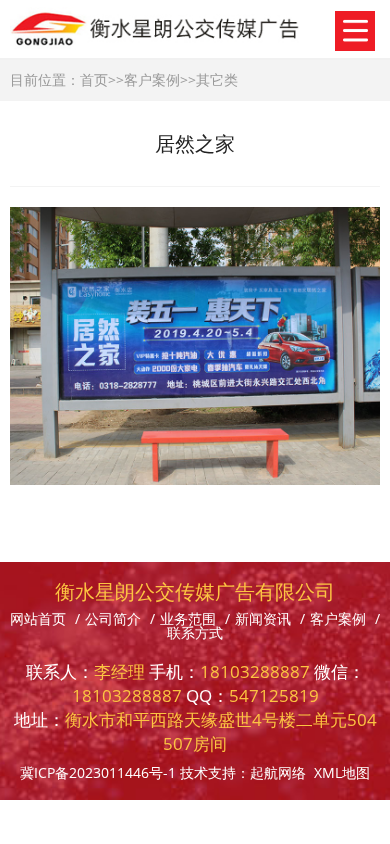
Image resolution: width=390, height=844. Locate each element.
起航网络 (278, 772)
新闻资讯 (263, 618)
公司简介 (113, 618)
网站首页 (38, 618)
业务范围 (188, 618)
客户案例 (152, 79)
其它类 (217, 79)
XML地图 (342, 772)
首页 (94, 79)
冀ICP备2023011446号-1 (98, 772)
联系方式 (195, 632)
